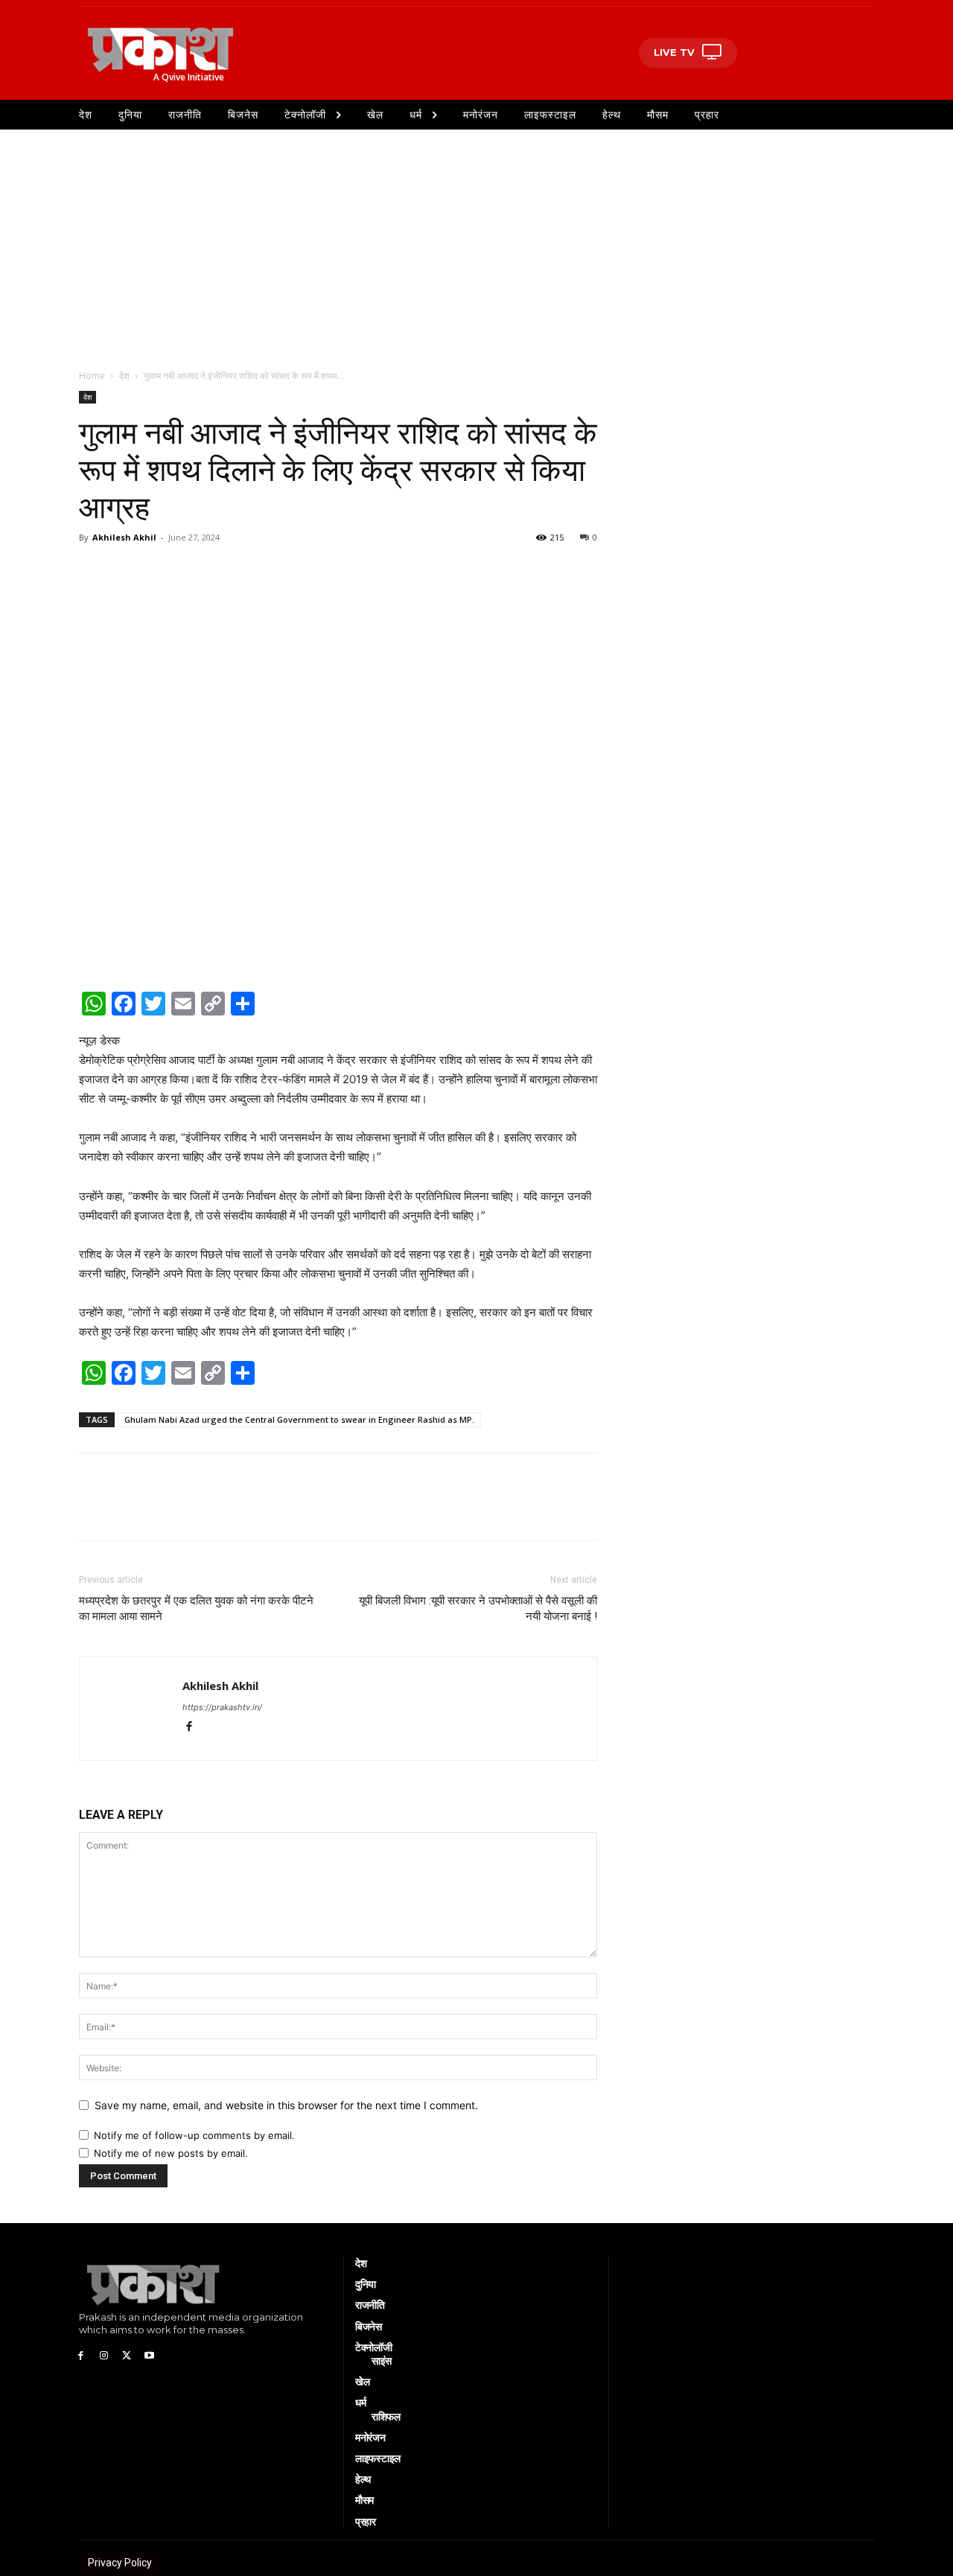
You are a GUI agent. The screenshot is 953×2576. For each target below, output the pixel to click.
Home (92, 376)
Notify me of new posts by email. (171, 2153)
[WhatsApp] (94, 571)
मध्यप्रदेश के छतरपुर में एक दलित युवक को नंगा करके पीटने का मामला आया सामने (196, 1609)
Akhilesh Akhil (124, 537)
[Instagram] (104, 2355)
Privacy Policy (120, 2563)
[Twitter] (162, 571)
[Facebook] (128, 571)
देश (124, 376)
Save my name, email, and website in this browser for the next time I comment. (286, 2105)
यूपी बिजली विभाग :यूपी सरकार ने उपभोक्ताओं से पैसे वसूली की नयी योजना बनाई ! (478, 1609)
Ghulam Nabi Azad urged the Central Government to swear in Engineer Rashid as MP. (299, 1419)
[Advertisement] (476, 241)
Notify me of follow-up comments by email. (194, 2135)
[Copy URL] (231, 571)
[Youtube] (149, 2355)
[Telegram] (197, 571)
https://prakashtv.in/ (222, 1707)
